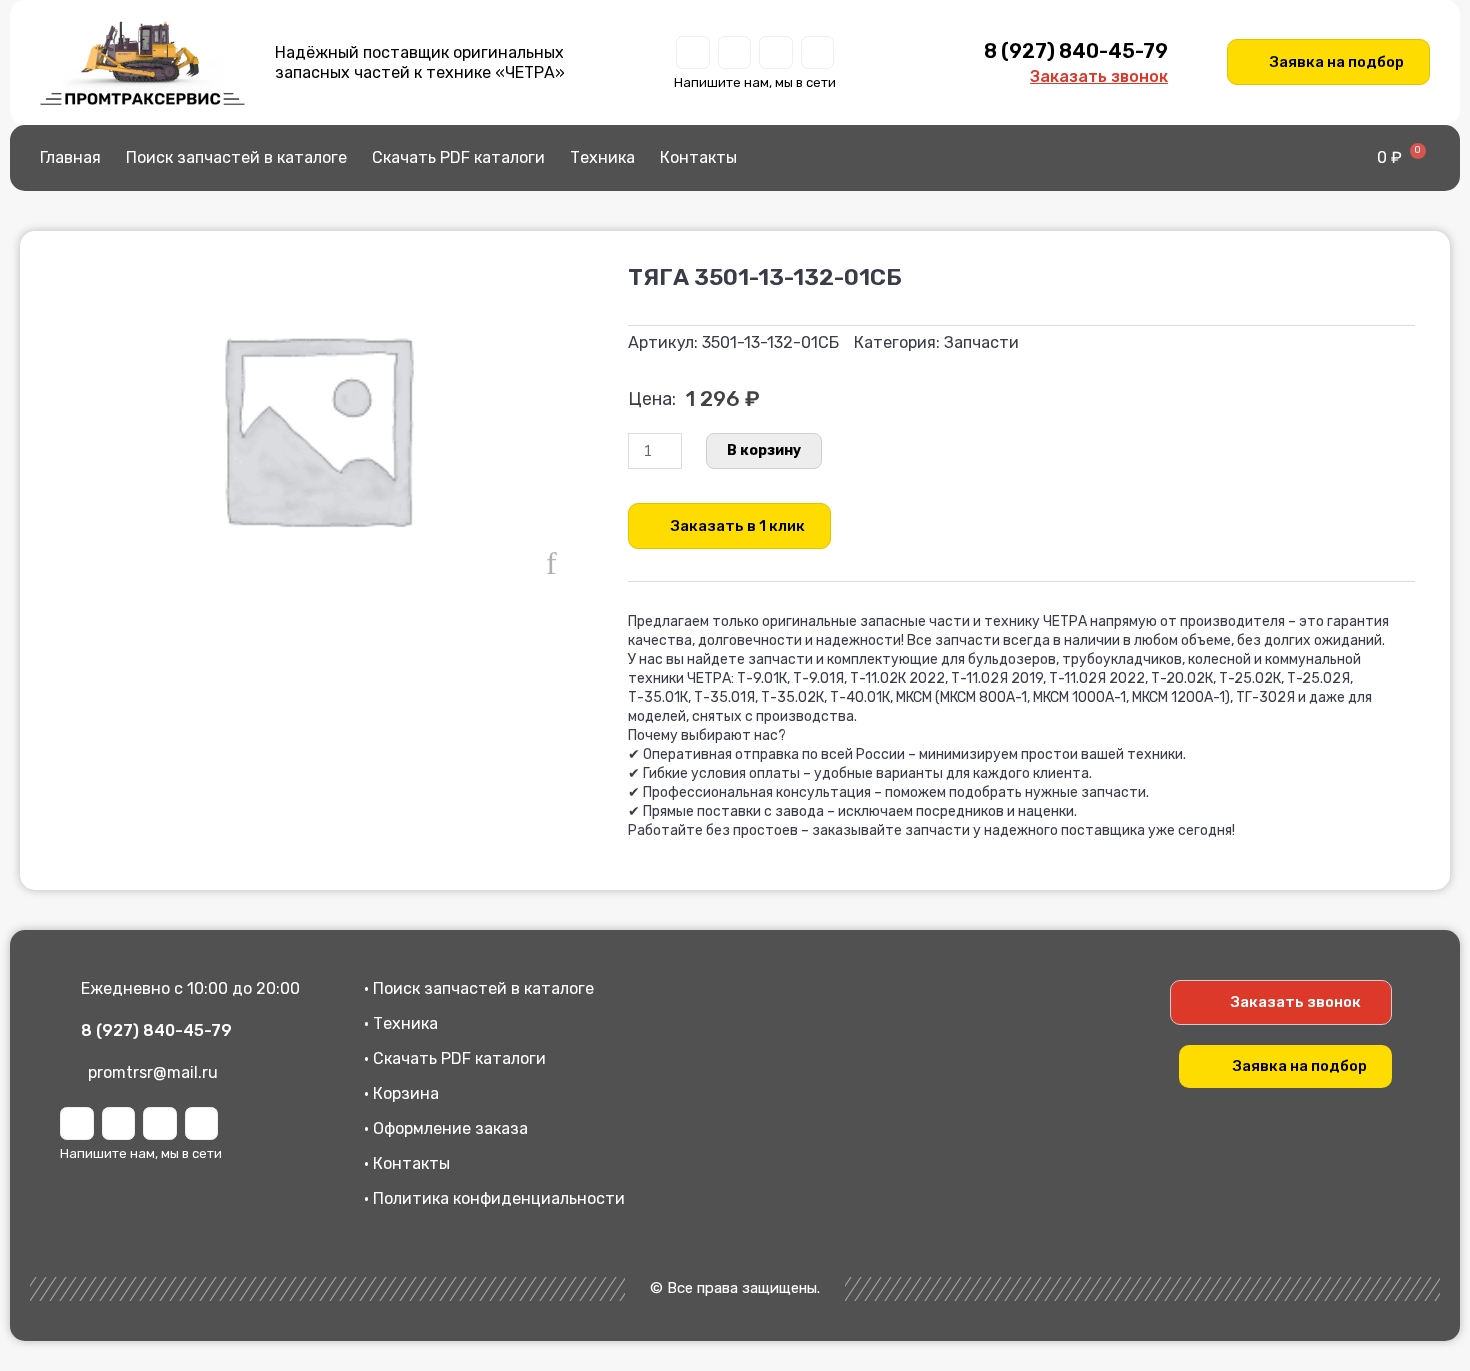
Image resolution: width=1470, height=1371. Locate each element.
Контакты (698, 157)
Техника (602, 157)
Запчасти (981, 342)
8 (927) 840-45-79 (1076, 51)
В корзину (764, 450)
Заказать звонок (1099, 76)
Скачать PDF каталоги (458, 157)
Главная (70, 157)
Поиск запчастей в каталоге (236, 157)
